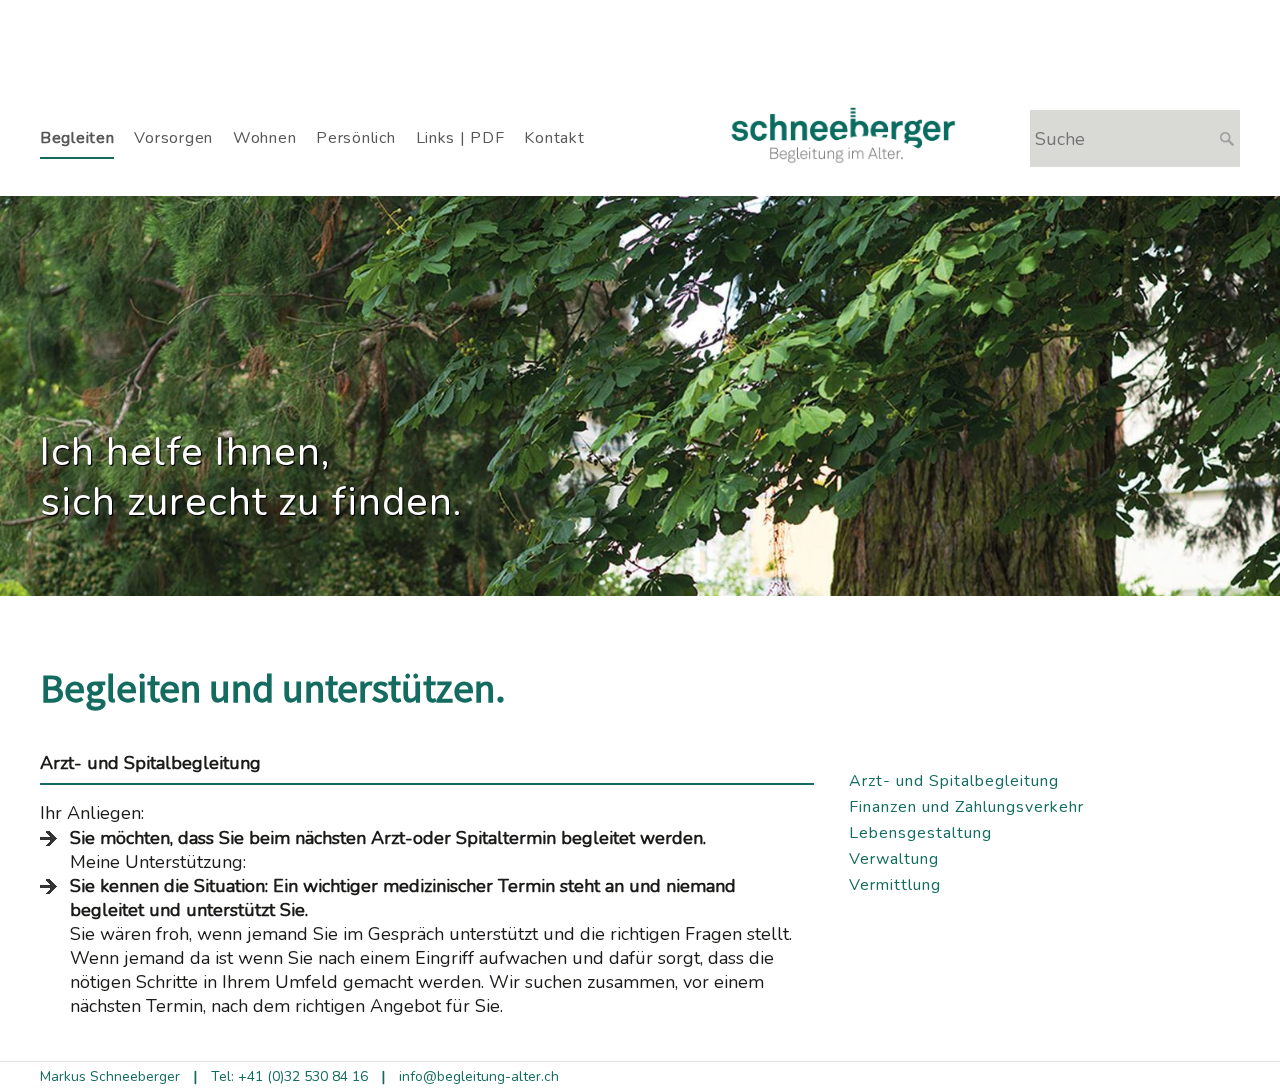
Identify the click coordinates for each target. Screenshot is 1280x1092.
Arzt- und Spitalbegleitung (954, 781)
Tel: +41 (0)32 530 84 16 (289, 1076)
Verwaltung (894, 859)
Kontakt (554, 138)
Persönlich (355, 138)
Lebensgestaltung (920, 833)
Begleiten (77, 138)
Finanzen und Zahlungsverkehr (966, 807)
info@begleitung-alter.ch (479, 1076)
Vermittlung (895, 885)
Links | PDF (460, 138)
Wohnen (264, 138)
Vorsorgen (173, 138)
